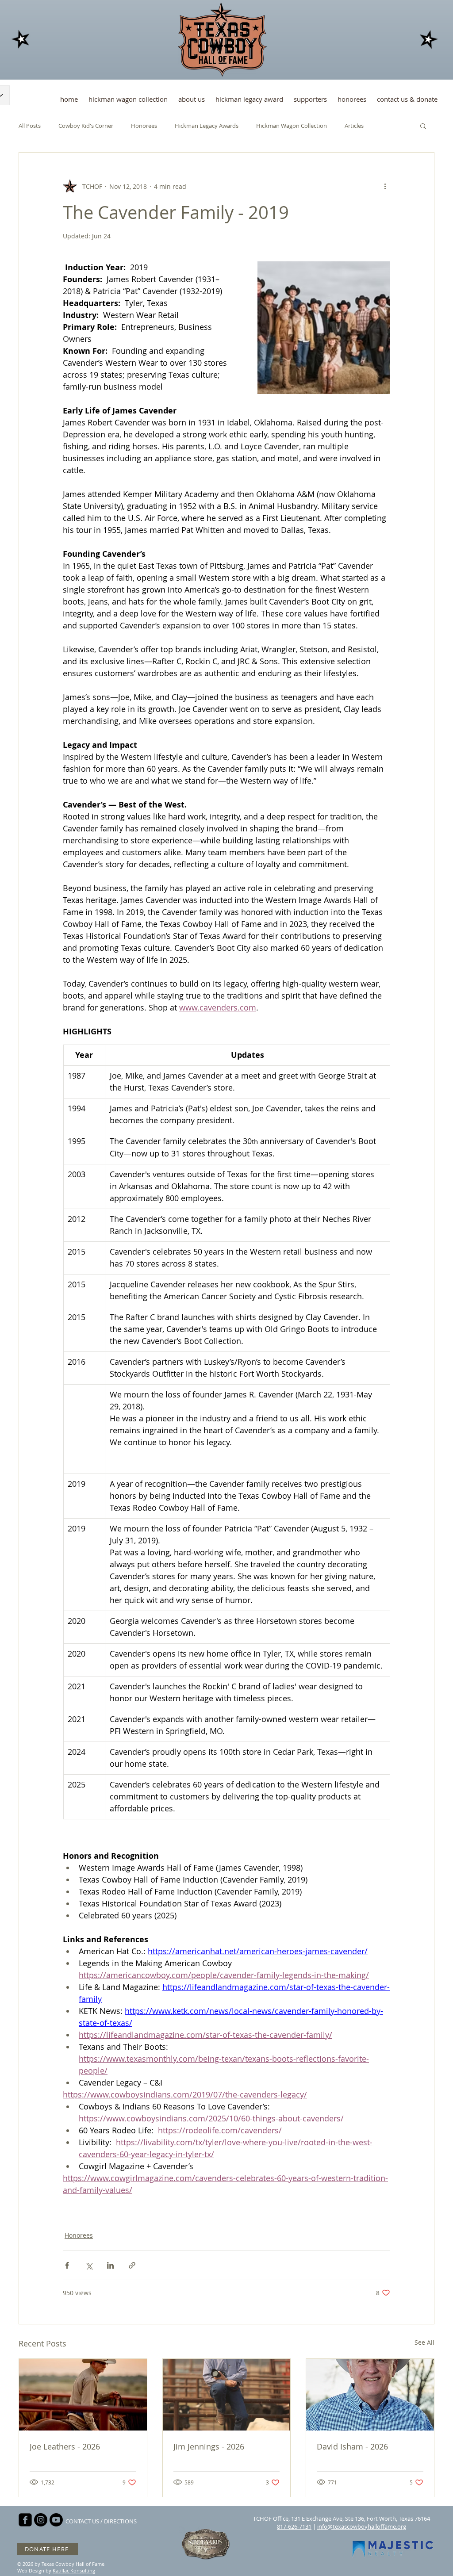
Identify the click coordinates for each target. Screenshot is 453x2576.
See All (424, 2342)
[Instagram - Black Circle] (41, 2520)
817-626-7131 (294, 2526)
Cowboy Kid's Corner (86, 126)
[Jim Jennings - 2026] (227, 2395)
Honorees (144, 126)
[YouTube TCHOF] (56, 2520)
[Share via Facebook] (67, 2265)
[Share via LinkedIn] (110, 2265)
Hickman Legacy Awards (207, 126)
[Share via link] (132, 2265)
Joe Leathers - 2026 (65, 2446)
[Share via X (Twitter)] (89, 2265)
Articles (354, 126)
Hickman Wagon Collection (292, 126)
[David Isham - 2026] (370, 2395)
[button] (423, 126)
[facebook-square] (25, 2520)
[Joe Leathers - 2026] (83, 2395)
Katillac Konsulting (74, 2570)
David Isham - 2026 (352, 2446)
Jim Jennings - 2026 (209, 2446)
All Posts (30, 126)
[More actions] (385, 186)
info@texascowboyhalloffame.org (362, 2526)
